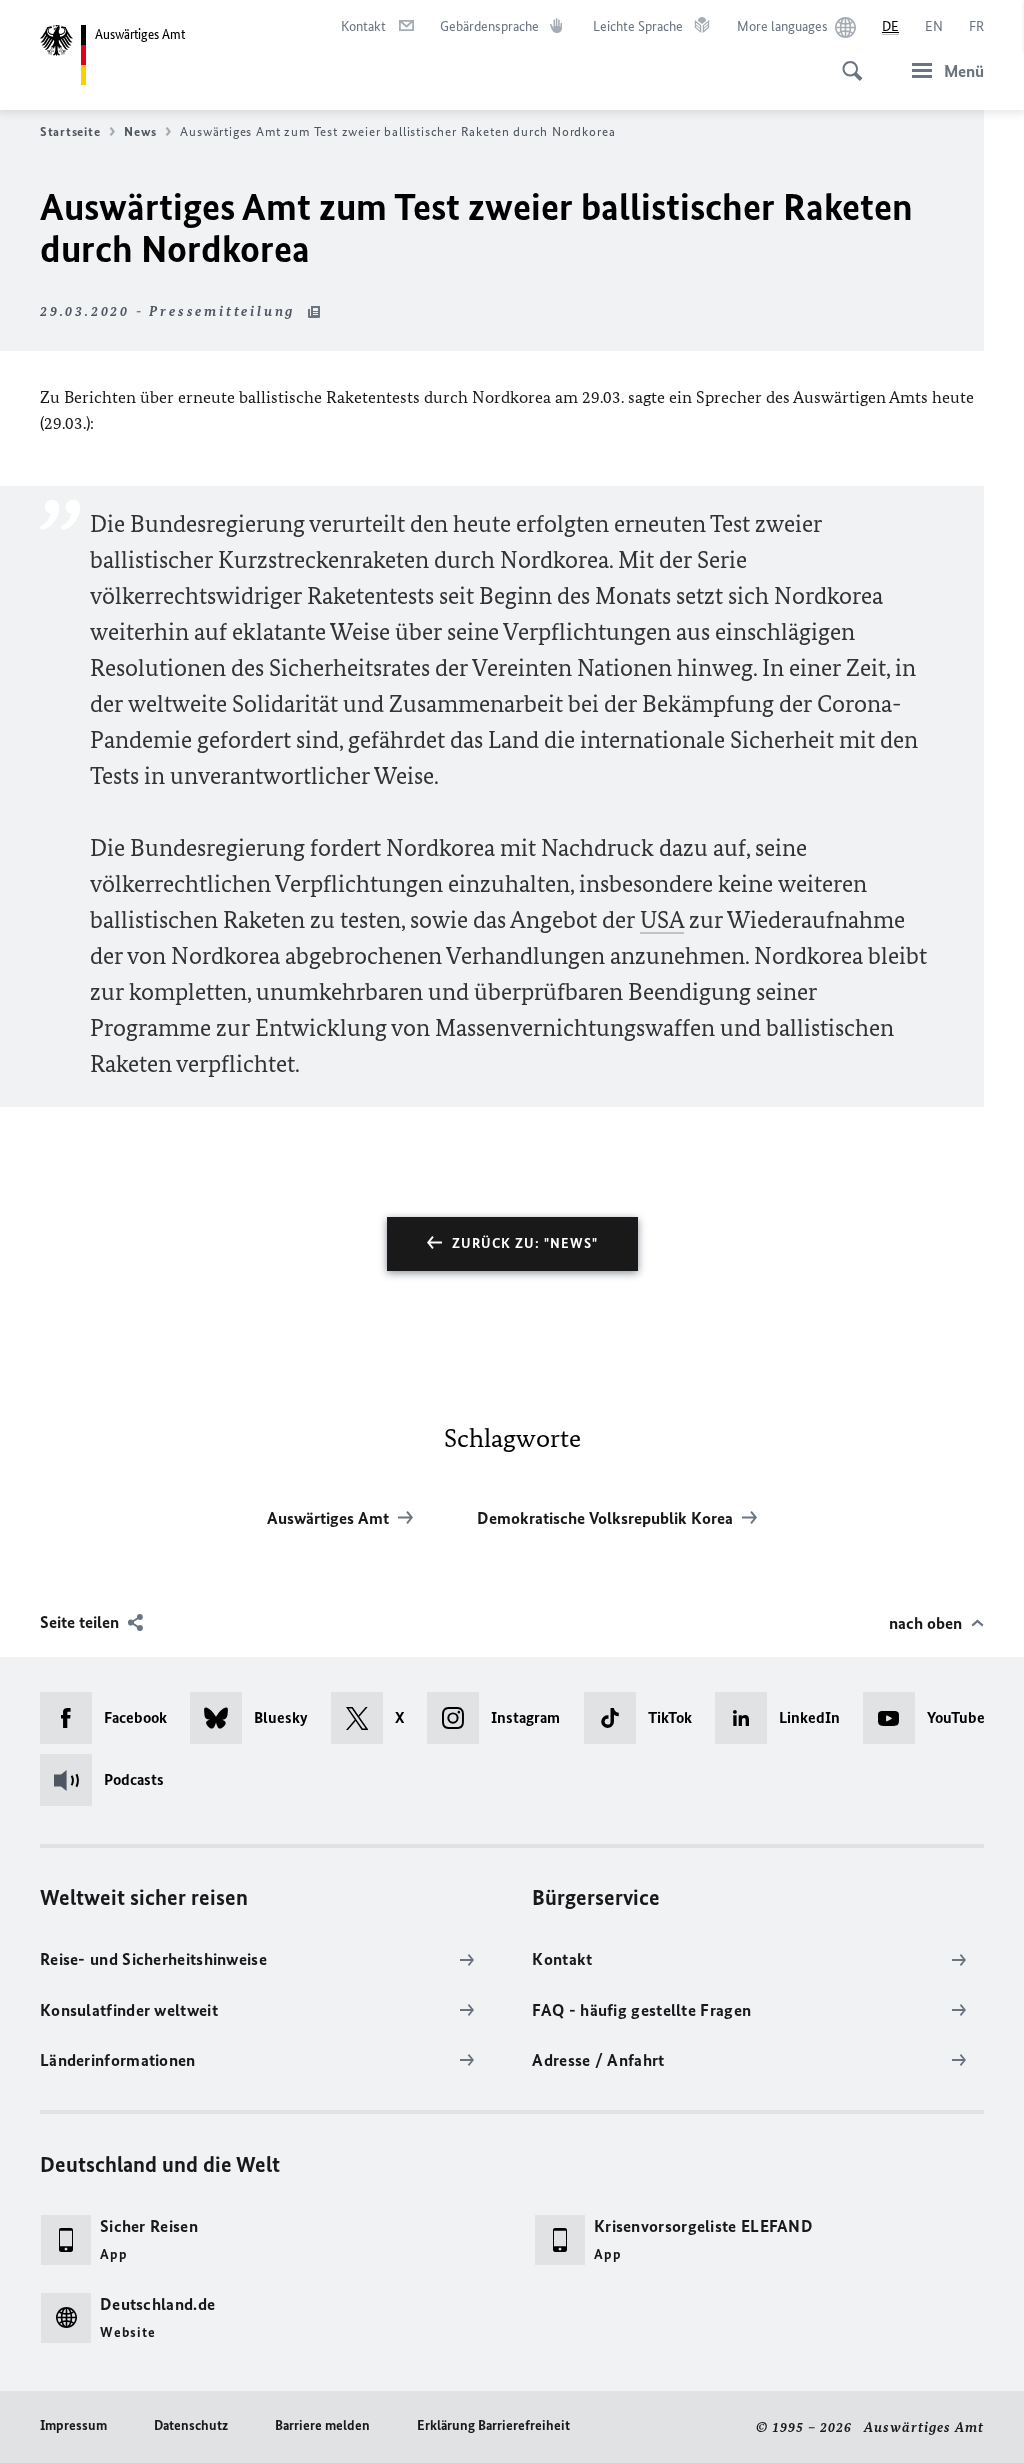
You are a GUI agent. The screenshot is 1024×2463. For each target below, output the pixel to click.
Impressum (73, 2425)
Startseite (70, 131)
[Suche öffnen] (846, 60)
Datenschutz (191, 2425)
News (140, 131)
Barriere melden (322, 2425)
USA (662, 919)
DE (890, 26)
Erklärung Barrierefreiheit (493, 2425)
